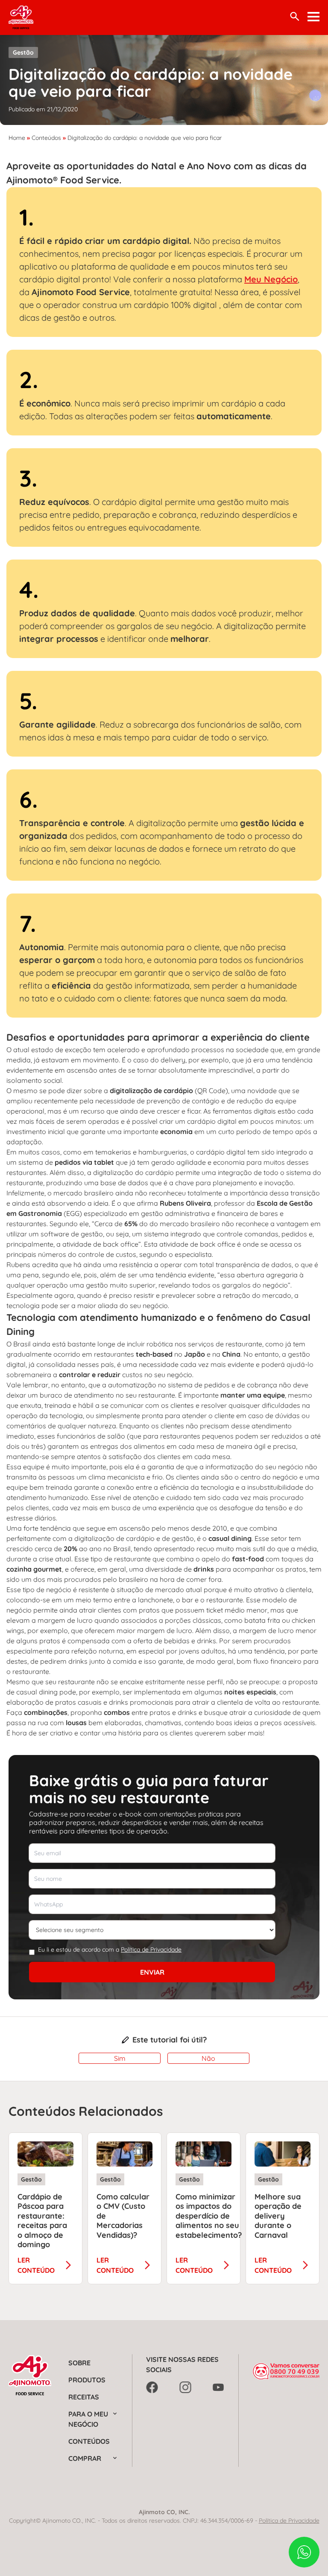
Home (17, 138)
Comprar (85, 2458)
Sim (120, 2058)
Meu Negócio (271, 279)
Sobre (79, 2363)
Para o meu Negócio (88, 2419)
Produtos (87, 2380)
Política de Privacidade (151, 1949)
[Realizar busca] (295, 16)
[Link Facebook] (152, 2387)
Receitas (84, 2397)
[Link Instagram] (185, 2387)
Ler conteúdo (36, 2265)
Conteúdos (46, 138)
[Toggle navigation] (313, 17)
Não (208, 2058)
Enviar (152, 1972)
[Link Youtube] (219, 2387)
